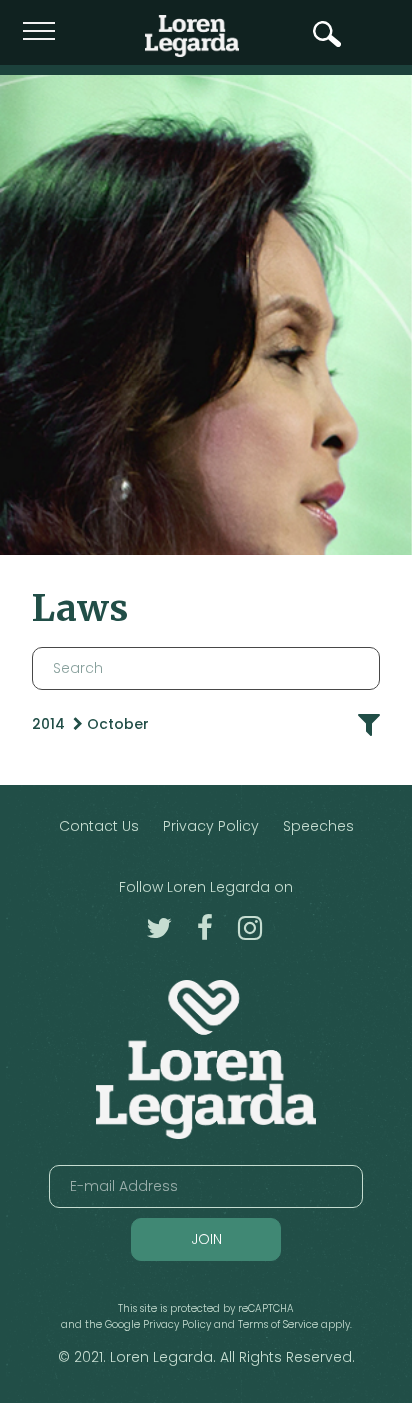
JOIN (206, 1239)
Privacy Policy (211, 826)
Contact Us (99, 826)
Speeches (318, 826)
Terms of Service (278, 1324)
